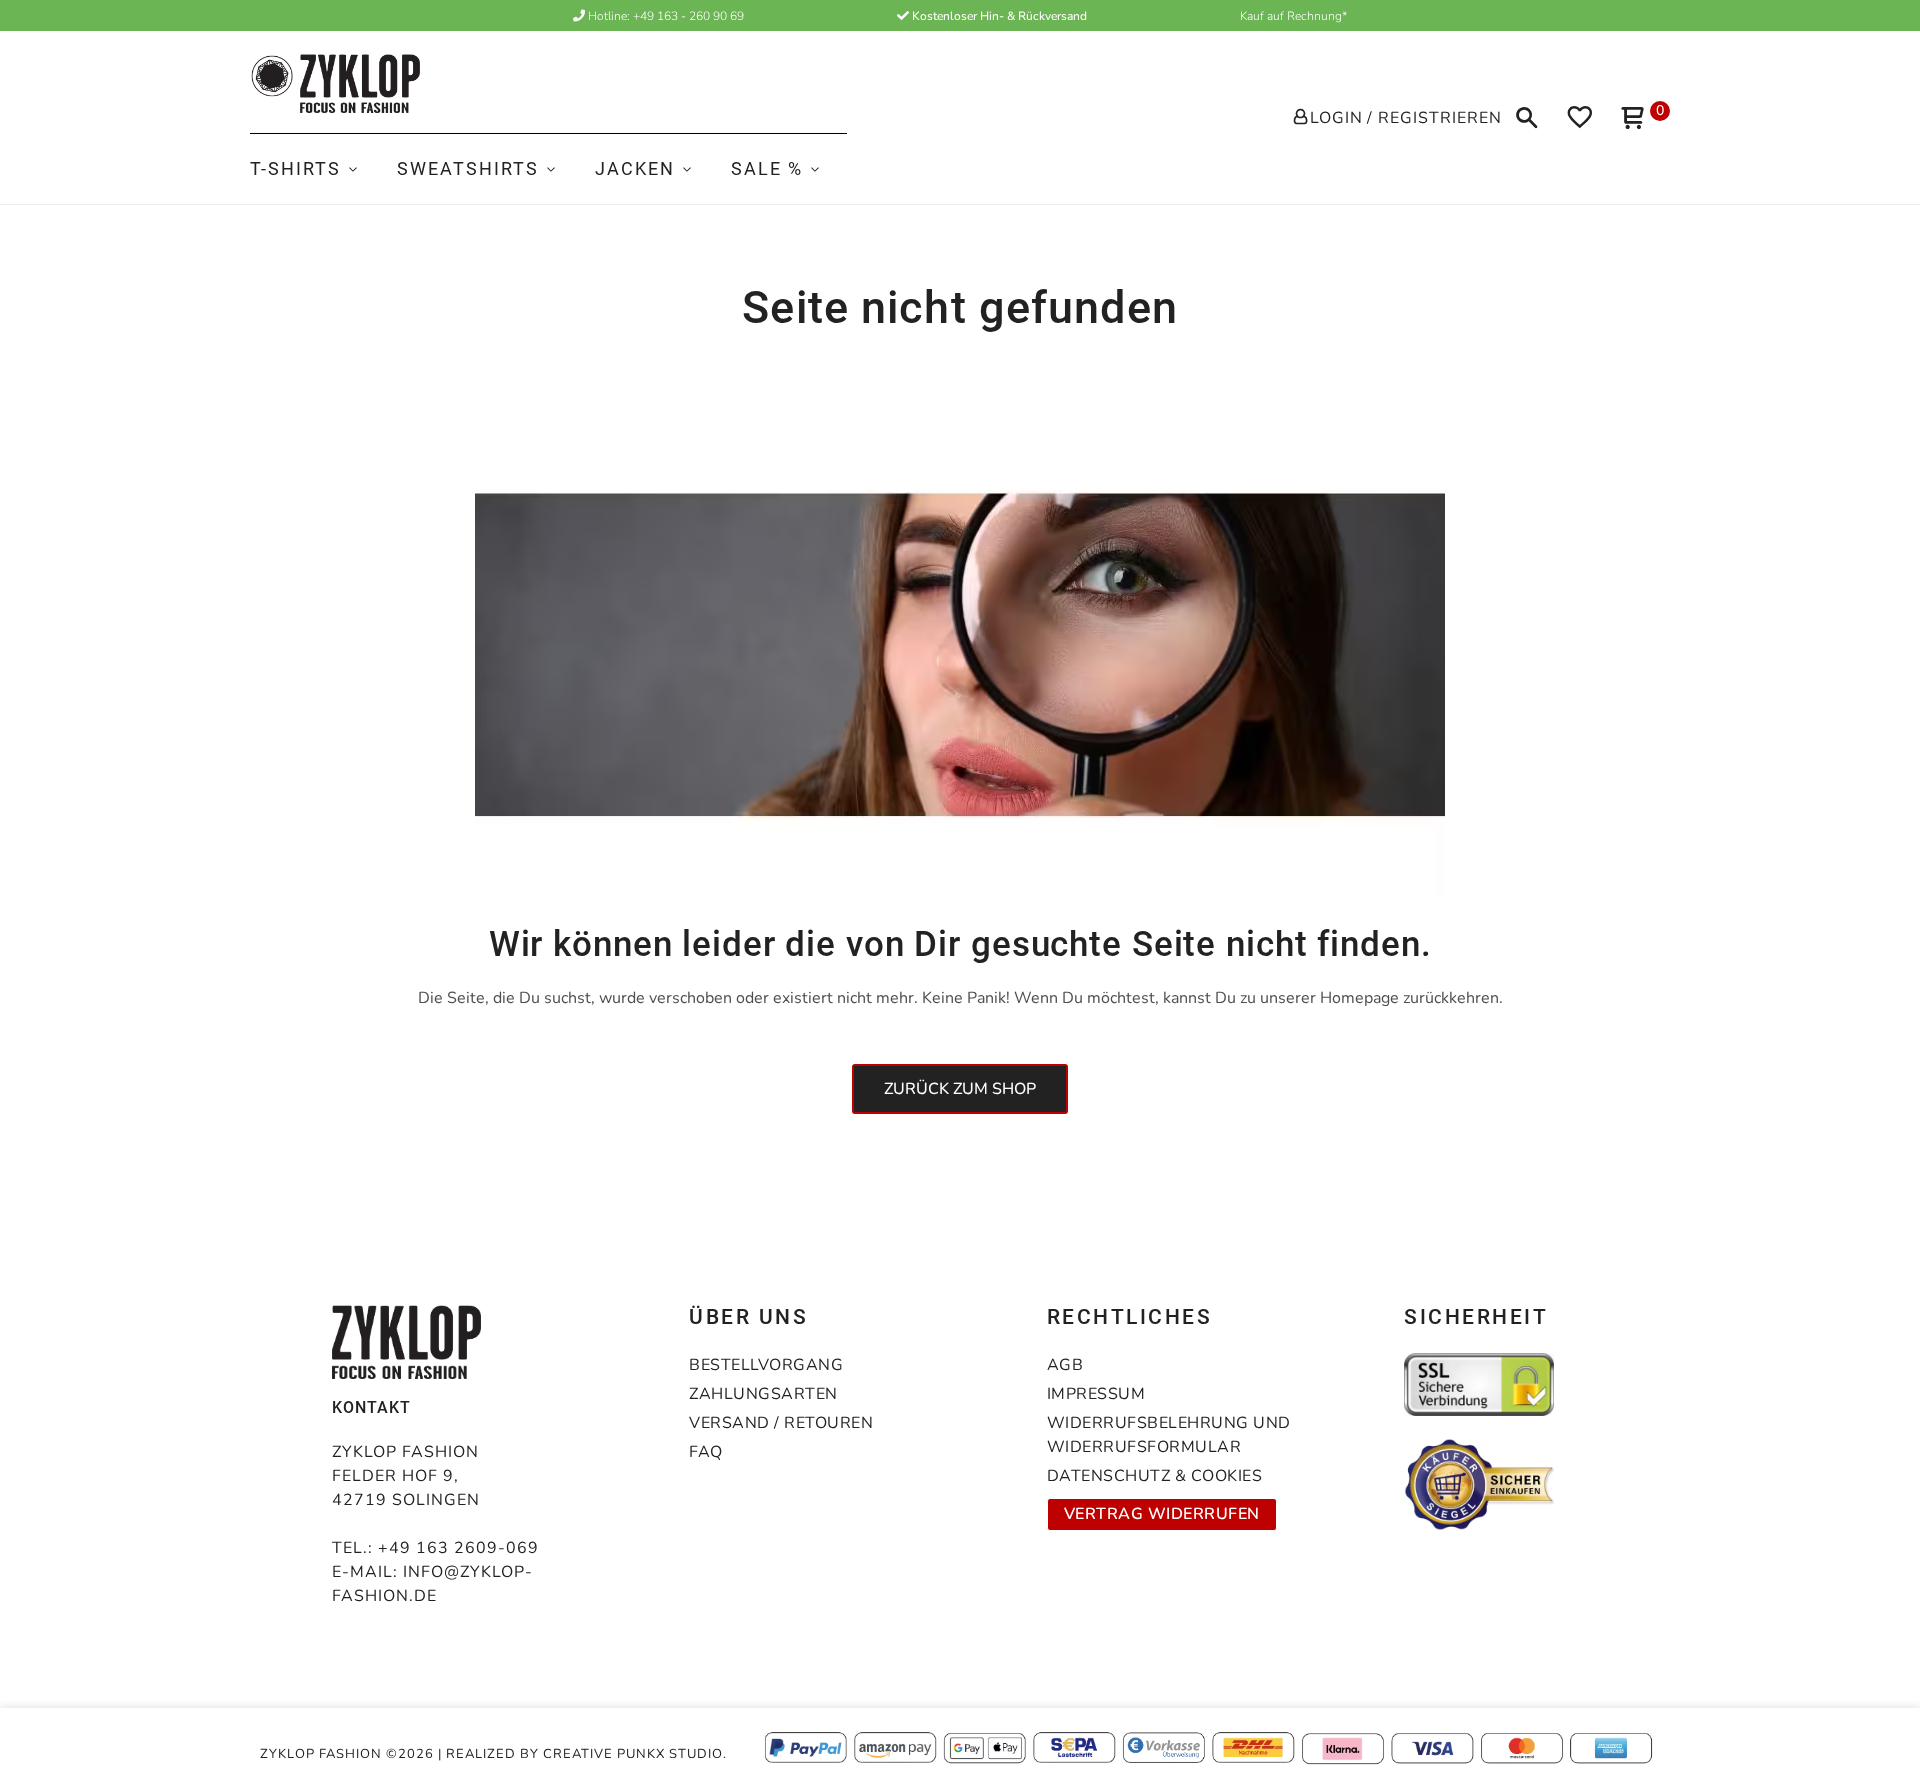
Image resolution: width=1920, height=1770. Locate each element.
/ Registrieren (1434, 118)
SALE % (767, 168)
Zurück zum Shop (960, 1089)
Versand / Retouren (781, 1423)
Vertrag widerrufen (1162, 1514)
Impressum (1096, 1394)
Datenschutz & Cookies (1155, 1476)
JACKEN (635, 168)
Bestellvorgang (766, 1365)
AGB (1065, 1365)
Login (1336, 118)
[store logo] (335, 83)
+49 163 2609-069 (458, 1548)
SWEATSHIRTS (468, 168)
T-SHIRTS (295, 168)
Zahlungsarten (763, 1394)
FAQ (706, 1452)
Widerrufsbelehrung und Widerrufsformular (1169, 1435)
